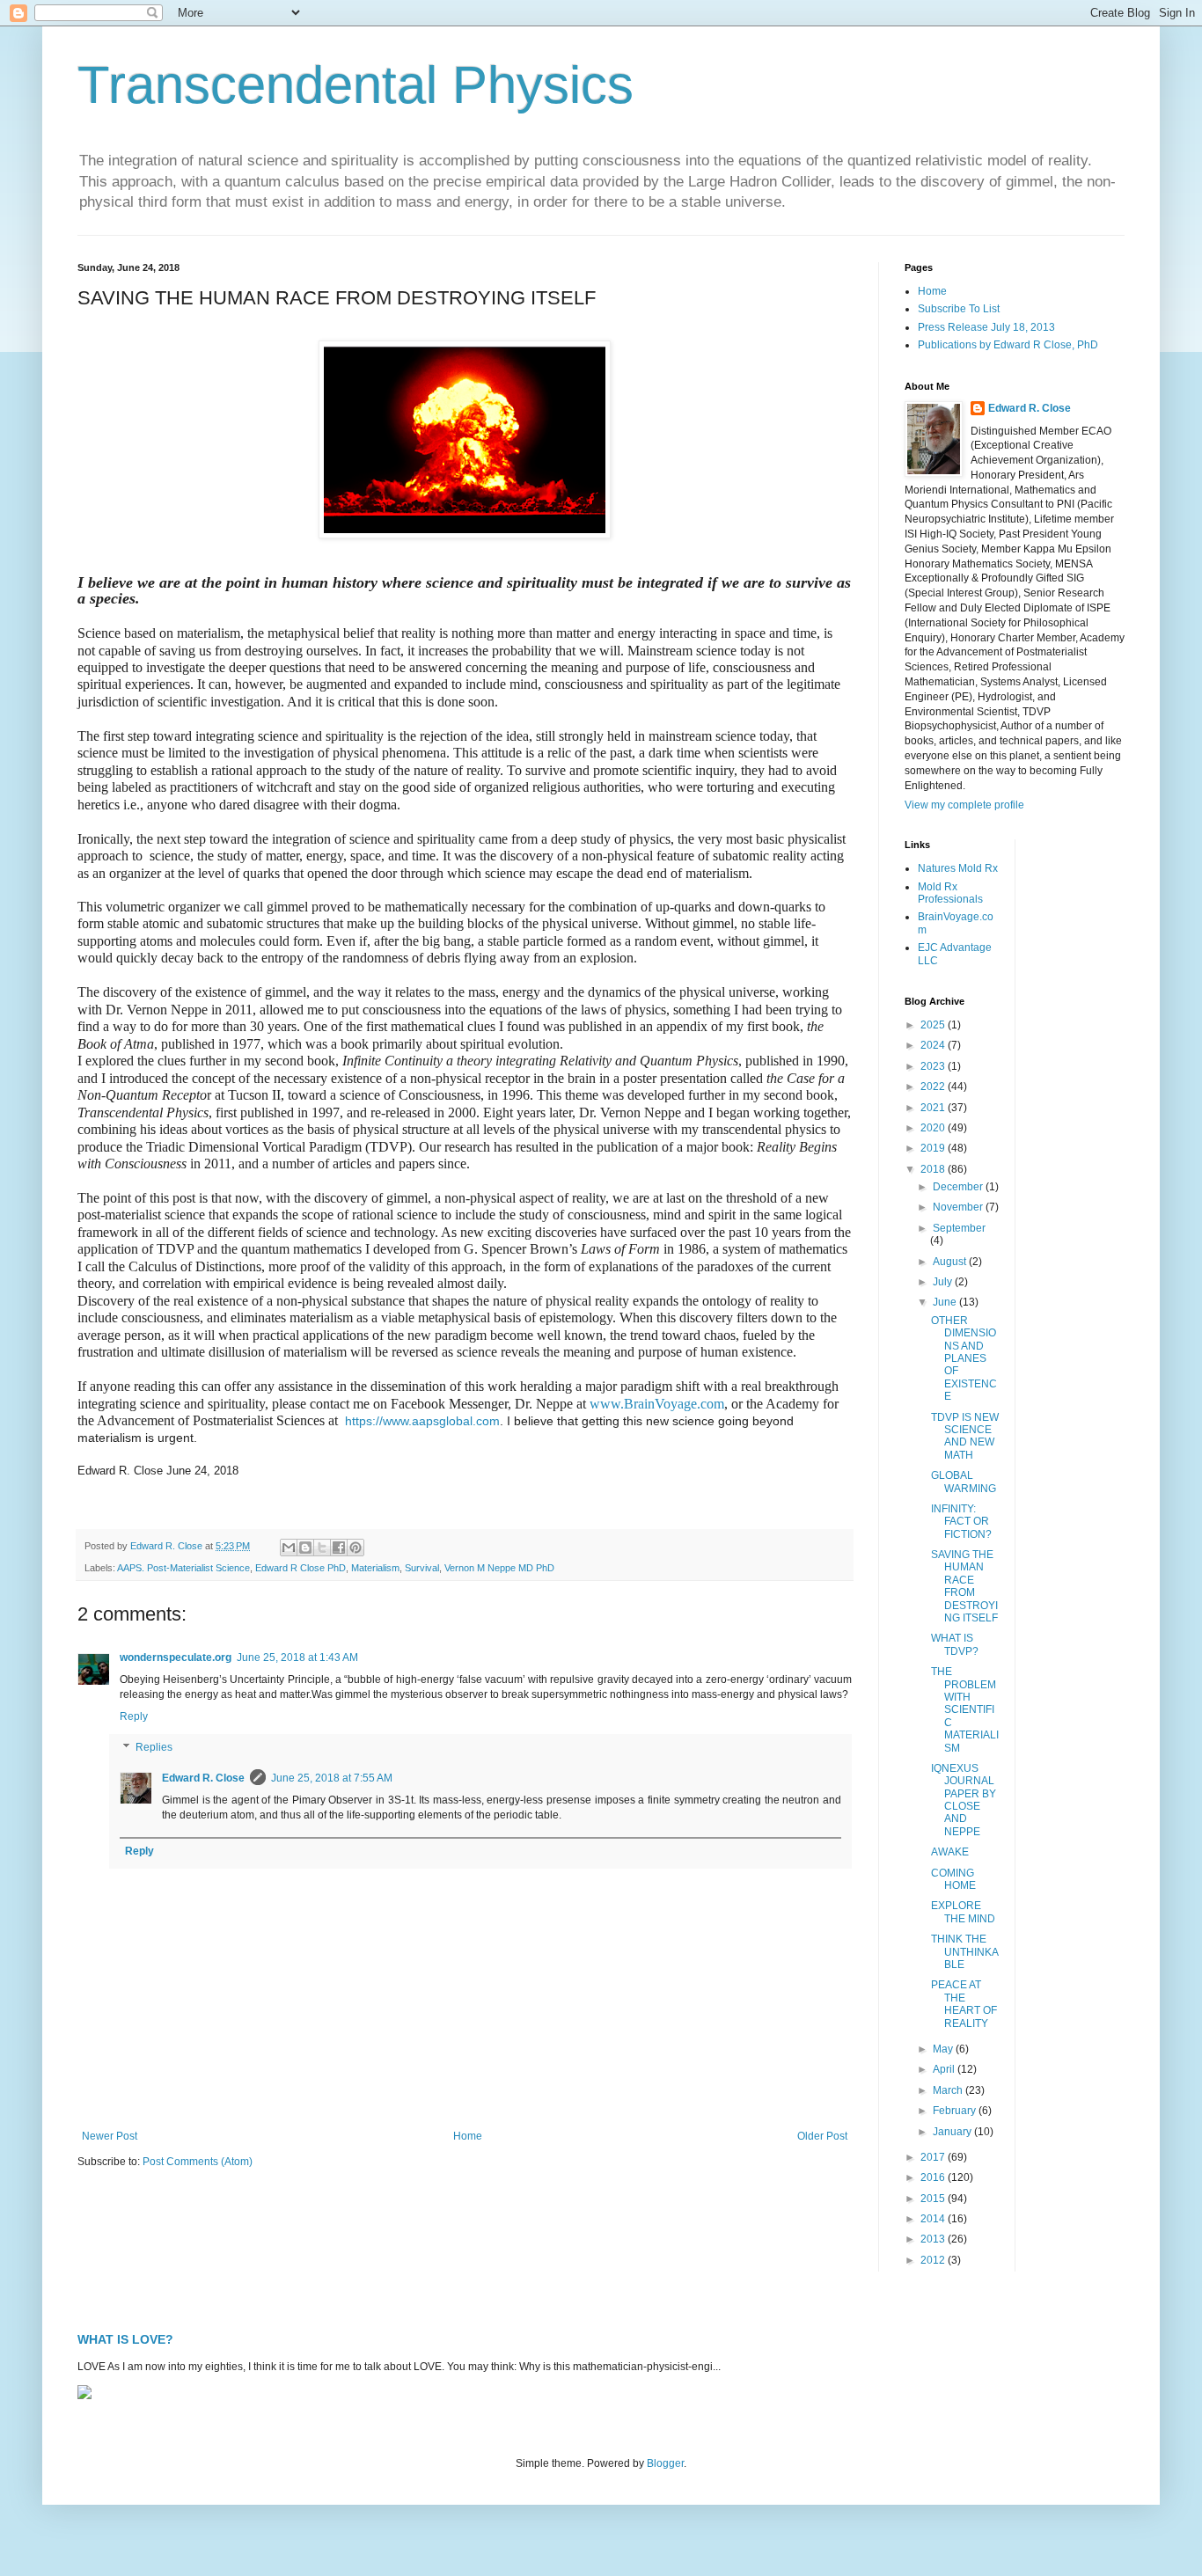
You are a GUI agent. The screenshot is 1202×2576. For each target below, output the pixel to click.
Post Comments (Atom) (198, 2162)
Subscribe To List (959, 309)
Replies (154, 1748)
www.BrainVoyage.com (657, 1404)
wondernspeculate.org (176, 1658)
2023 (934, 1066)
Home (468, 2136)
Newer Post (110, 2136)
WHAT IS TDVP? (955, 1644)
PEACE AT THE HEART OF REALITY (964, 2004)
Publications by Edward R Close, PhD (1008, 345)
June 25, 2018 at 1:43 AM (297, 1658)
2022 (934, 1087)
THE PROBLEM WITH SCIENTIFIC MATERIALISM (965, 1709)
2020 (934, 1128)
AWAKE (950, 1852)
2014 (934, 2219)
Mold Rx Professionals (950, 893)
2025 (934, 1025)
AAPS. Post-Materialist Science (183, 1568)
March (949, 2090)
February (956, 2111)
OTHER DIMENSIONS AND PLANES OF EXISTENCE (964, 1358)
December (959, 1187)
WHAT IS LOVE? (125, 2339)
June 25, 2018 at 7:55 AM (332, 1778)
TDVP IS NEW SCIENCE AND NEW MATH (965, 1436)
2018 (934, 1169)
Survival (422, 1568)
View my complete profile (964, 805)
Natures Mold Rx (958, 868)
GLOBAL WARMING (964, 1482)
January (953, 2132)
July (944, 1282)
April (945, 2069)
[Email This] (289, 1548)
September (959, 1228)
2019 (934, 1148)
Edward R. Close (203, 1778)
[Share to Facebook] (339, 1548)
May (944, 2049)
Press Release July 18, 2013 (986, 327)
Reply (134, 1716)
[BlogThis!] (305, 1548)
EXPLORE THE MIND (963, 1912)
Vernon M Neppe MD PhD (499, 1568)
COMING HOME (953, 1879)
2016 (934, 2177)
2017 (934, 2157)
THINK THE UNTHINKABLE (965, 1952)
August (951, 1262)
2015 (934, 2199)
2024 (934, 1045)
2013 (934, 2239)
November (959, 1207)
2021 (934, 1108)
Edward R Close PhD (300, 1568)
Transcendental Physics (355, 85)
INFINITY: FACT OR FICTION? (961, 1522)
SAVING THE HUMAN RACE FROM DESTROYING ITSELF (964, 1586)
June (946, 1302)
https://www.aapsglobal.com (422, 1421)
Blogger (665, 2463)
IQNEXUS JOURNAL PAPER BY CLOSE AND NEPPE (964, 1800)
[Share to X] (322, 1548)
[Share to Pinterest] (355, 1548)
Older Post (822, 2136)
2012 (934, 2260)
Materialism (375, 1568)
